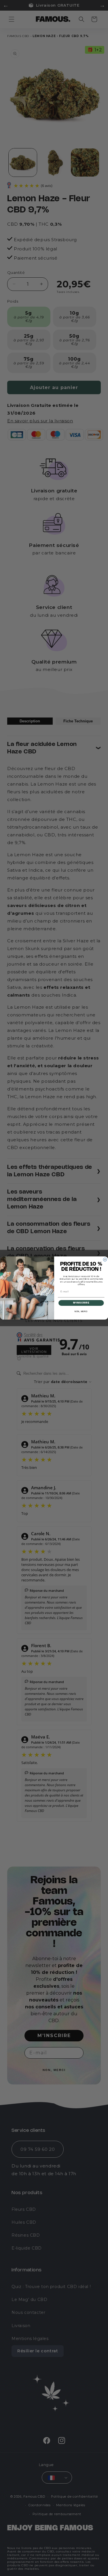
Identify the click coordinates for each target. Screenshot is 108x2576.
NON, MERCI (81, 1312)
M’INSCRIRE (81, 1303)
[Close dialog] (105, 1260)
